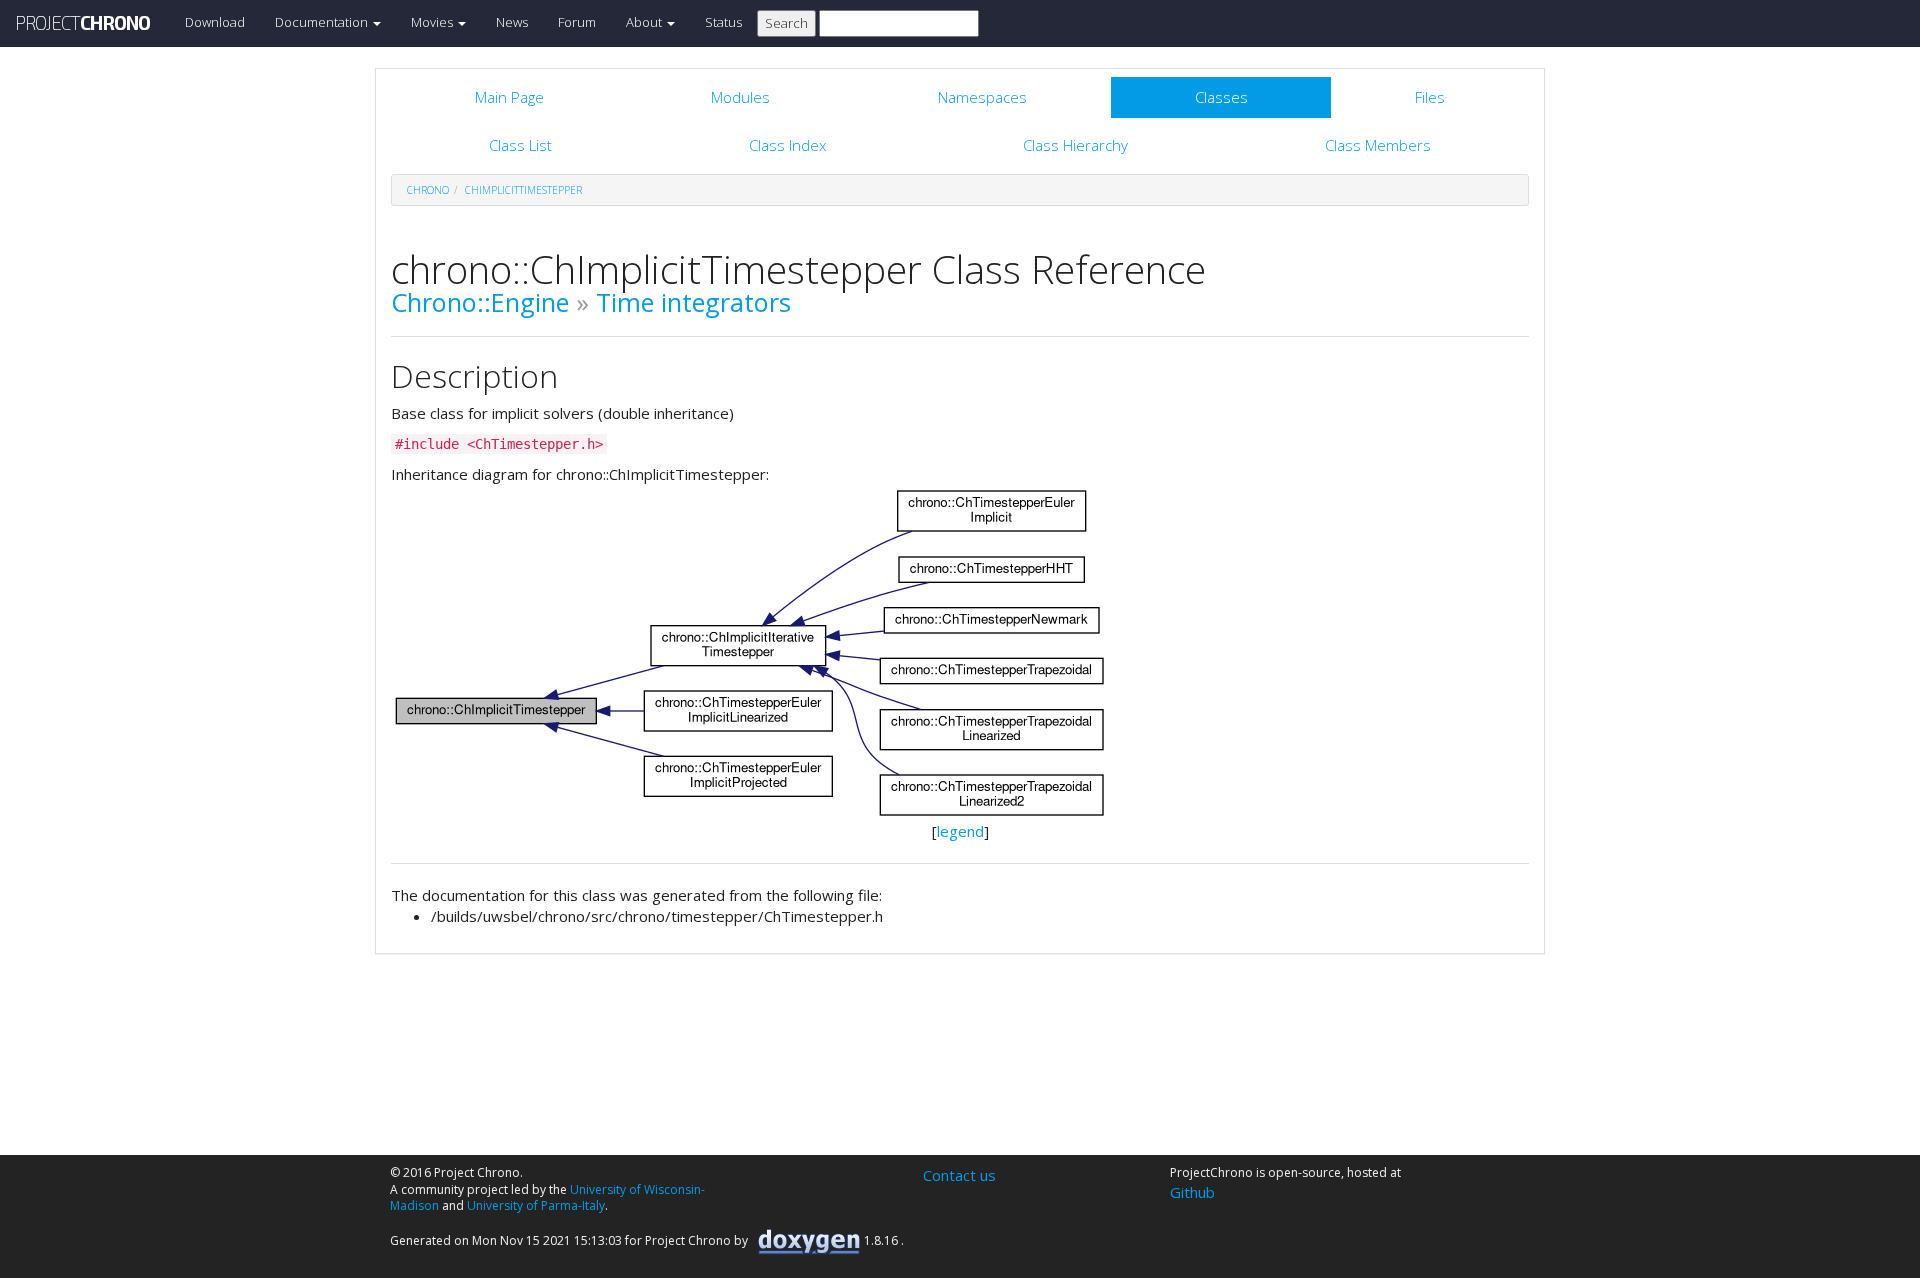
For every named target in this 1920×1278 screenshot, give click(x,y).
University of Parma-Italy (536, 1205)
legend (960, 831)
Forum (577, 22)
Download (215, 22)
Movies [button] (433, 22)
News (512, 22)
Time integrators (693, 302)
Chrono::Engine (480, 302)
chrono (428, 190)
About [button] (645, 22)
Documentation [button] (323, 22)
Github (1192, 1192)
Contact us (959, 1175)
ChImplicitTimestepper (523, 190)
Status (723, 22)
